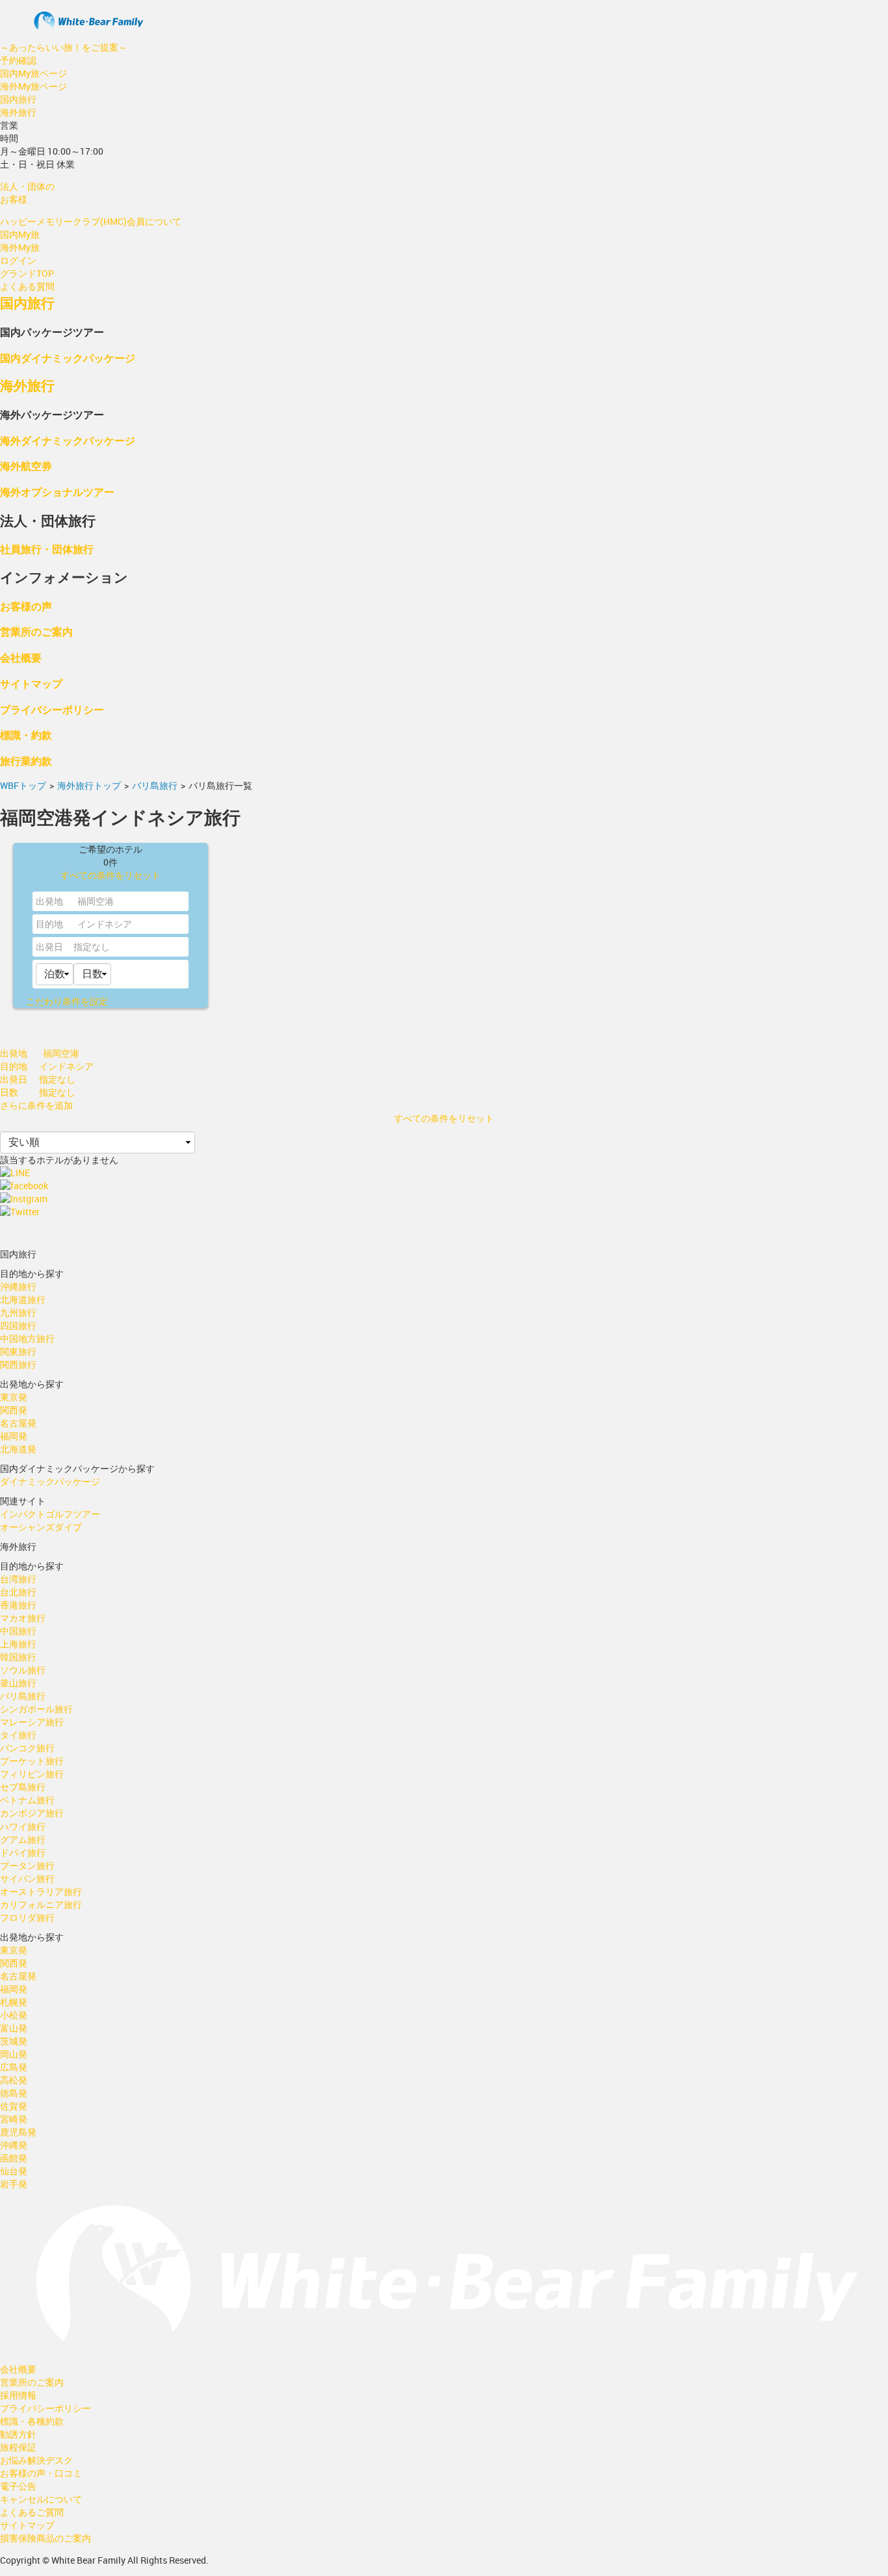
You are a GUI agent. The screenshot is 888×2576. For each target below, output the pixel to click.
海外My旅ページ (33, 86)
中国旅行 (18, 1631)
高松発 (14, 2080)
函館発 (14, 2158)
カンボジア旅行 (32, 1813)
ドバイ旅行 (23, 1852)
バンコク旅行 (27, 1748)
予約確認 (18, 60)
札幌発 (14, 2002)
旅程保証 (18, 2447)
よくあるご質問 (32, 2512)
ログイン (18, 260)
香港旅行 (18, 1605)
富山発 (14, 2028)
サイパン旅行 (27, 1878)
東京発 (14, 1397)
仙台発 (14, 2171)
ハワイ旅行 (23, 1826)
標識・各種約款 (32, 2421)
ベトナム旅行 (27, 1800)
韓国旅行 (18, 1657)
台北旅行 (18, 1592)
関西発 (14, 1410)
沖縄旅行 (18, 1286)
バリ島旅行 (155, 785)
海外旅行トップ (89, 785)
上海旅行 (18, 1644)
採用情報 (18, 2395)
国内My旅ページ (33, 73)
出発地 (49, 901)
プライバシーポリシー (52, 709)
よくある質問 (27, 286)
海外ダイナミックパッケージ (68, 440)
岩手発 (14, 2184)
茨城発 (14, 2041)
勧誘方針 (18, 2434)
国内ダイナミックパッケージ (68, 358)
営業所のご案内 (36, 631)
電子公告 (18, 2486)
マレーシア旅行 (32, 1722)
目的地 (49, 924)
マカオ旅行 (23, 1618)
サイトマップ (31, 683)
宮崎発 (14, 2119)
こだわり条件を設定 (67, 1001)
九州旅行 (18, 1312)
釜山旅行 (18, 1683)
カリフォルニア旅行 (41, 1904)
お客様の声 (26, 606)
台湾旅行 (18, 1579)
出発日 (49, 947)
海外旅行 (18, 112)
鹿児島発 (18, 2132)
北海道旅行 (23, 1299)
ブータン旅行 (27, 1865)
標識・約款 (26, 735)
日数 (9, 1092)
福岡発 (14, 1436)
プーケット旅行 (32, 1761)
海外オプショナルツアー (57, 492)
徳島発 (14, 2093)
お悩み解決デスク (36, 2460)
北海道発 (18, 1449)
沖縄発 (14, 2145)
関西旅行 (18, 1364)
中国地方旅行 (27, 1338)
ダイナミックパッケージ (50, 1481)
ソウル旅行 (23, 1670)
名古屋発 (18, 1423)
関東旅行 (18, 1351)
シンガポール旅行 (36, 1709)
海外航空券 (26, 466)
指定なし (92, 947)
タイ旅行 (18, 1735)
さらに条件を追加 (36, 1105)
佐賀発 (14, 2106)
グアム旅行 (23, 1839)
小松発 (14, 2015)
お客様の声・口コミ (41, 2473)
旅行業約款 (26, 761)
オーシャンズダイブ (41, 1527)
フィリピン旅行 (32, 1774)
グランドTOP (27, 273)
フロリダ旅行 (27, 1917)
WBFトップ (23, 785)
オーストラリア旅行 (41, 1891)
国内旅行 (18, 99)
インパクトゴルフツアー (50, 1514)
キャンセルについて (41, 2499)
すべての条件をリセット (111, 875)
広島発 (14, 2067)
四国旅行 (18, 1325)
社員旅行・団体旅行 (47, 549)
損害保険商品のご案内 (46, 2538)
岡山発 (14, 2054)
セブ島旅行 (23, 1787)
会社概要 (21, 657)
